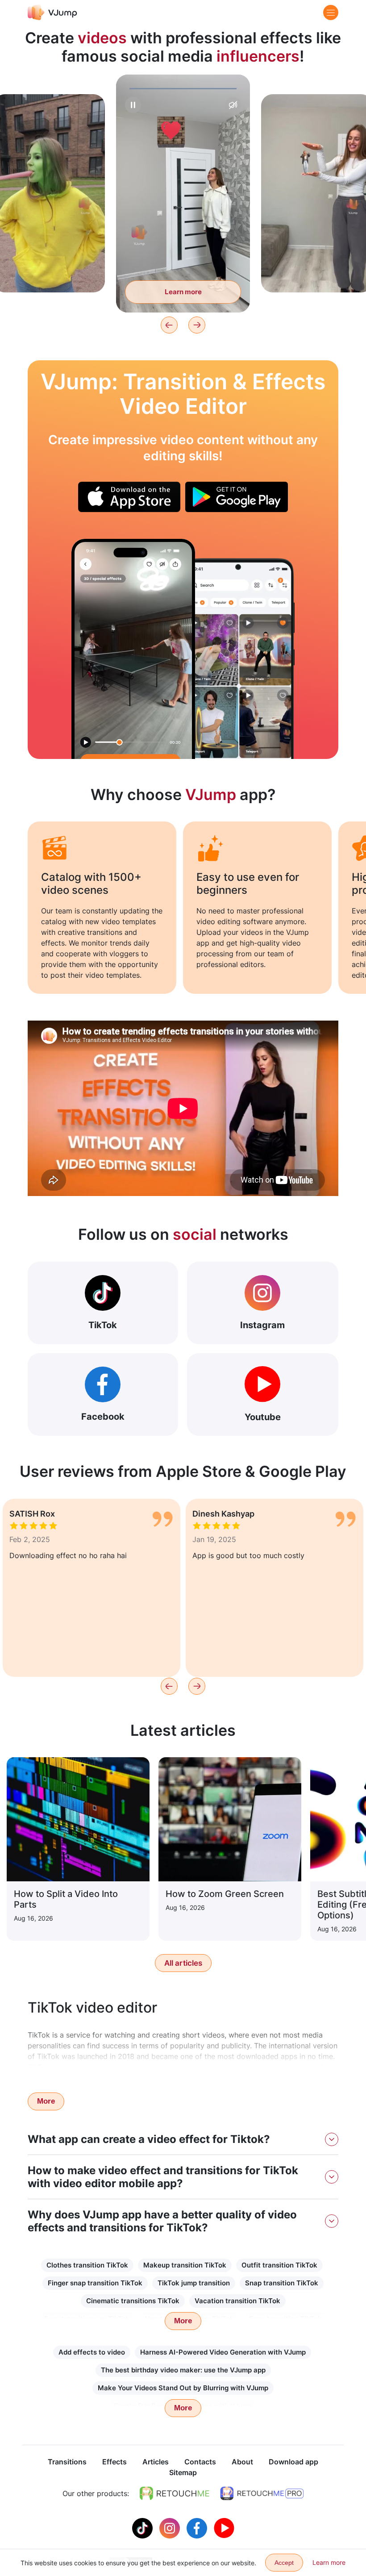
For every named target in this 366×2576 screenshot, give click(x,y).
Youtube (263, 1417)
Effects (114, 2462)
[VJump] (52, 12)
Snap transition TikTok (282, 2283)
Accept (284, 2563)
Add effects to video (92, 2352)
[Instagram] (171, 2527)
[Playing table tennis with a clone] (133, 649)
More (46, 2101)
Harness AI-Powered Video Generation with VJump (223, 2352)
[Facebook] (198, 2527)
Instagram (262, 1325)
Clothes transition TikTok (87, 2265)
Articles (156, 2462)
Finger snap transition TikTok (95, 2283)
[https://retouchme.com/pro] (262, 2493)
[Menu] (331, 13)
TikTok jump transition (194, 2283)
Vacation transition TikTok (237, 2301)
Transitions (67, 2462)
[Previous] (169, 325)
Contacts (200, 2462)
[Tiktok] (143, 2527)
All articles (183, 1963)
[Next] (197, 325)
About (242, 2462)
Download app (293, 2462)
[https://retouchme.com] (175, 2493)
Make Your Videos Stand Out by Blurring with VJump (183, 2388)
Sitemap (183, 2472)
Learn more (49, 272)
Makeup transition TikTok (185, 2265)
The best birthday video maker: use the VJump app (183, 2370)
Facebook (103, 1417)
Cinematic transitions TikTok (133, 2301)
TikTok (103, 1325)
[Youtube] (224, 2527)
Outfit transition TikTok (279, 2265)
